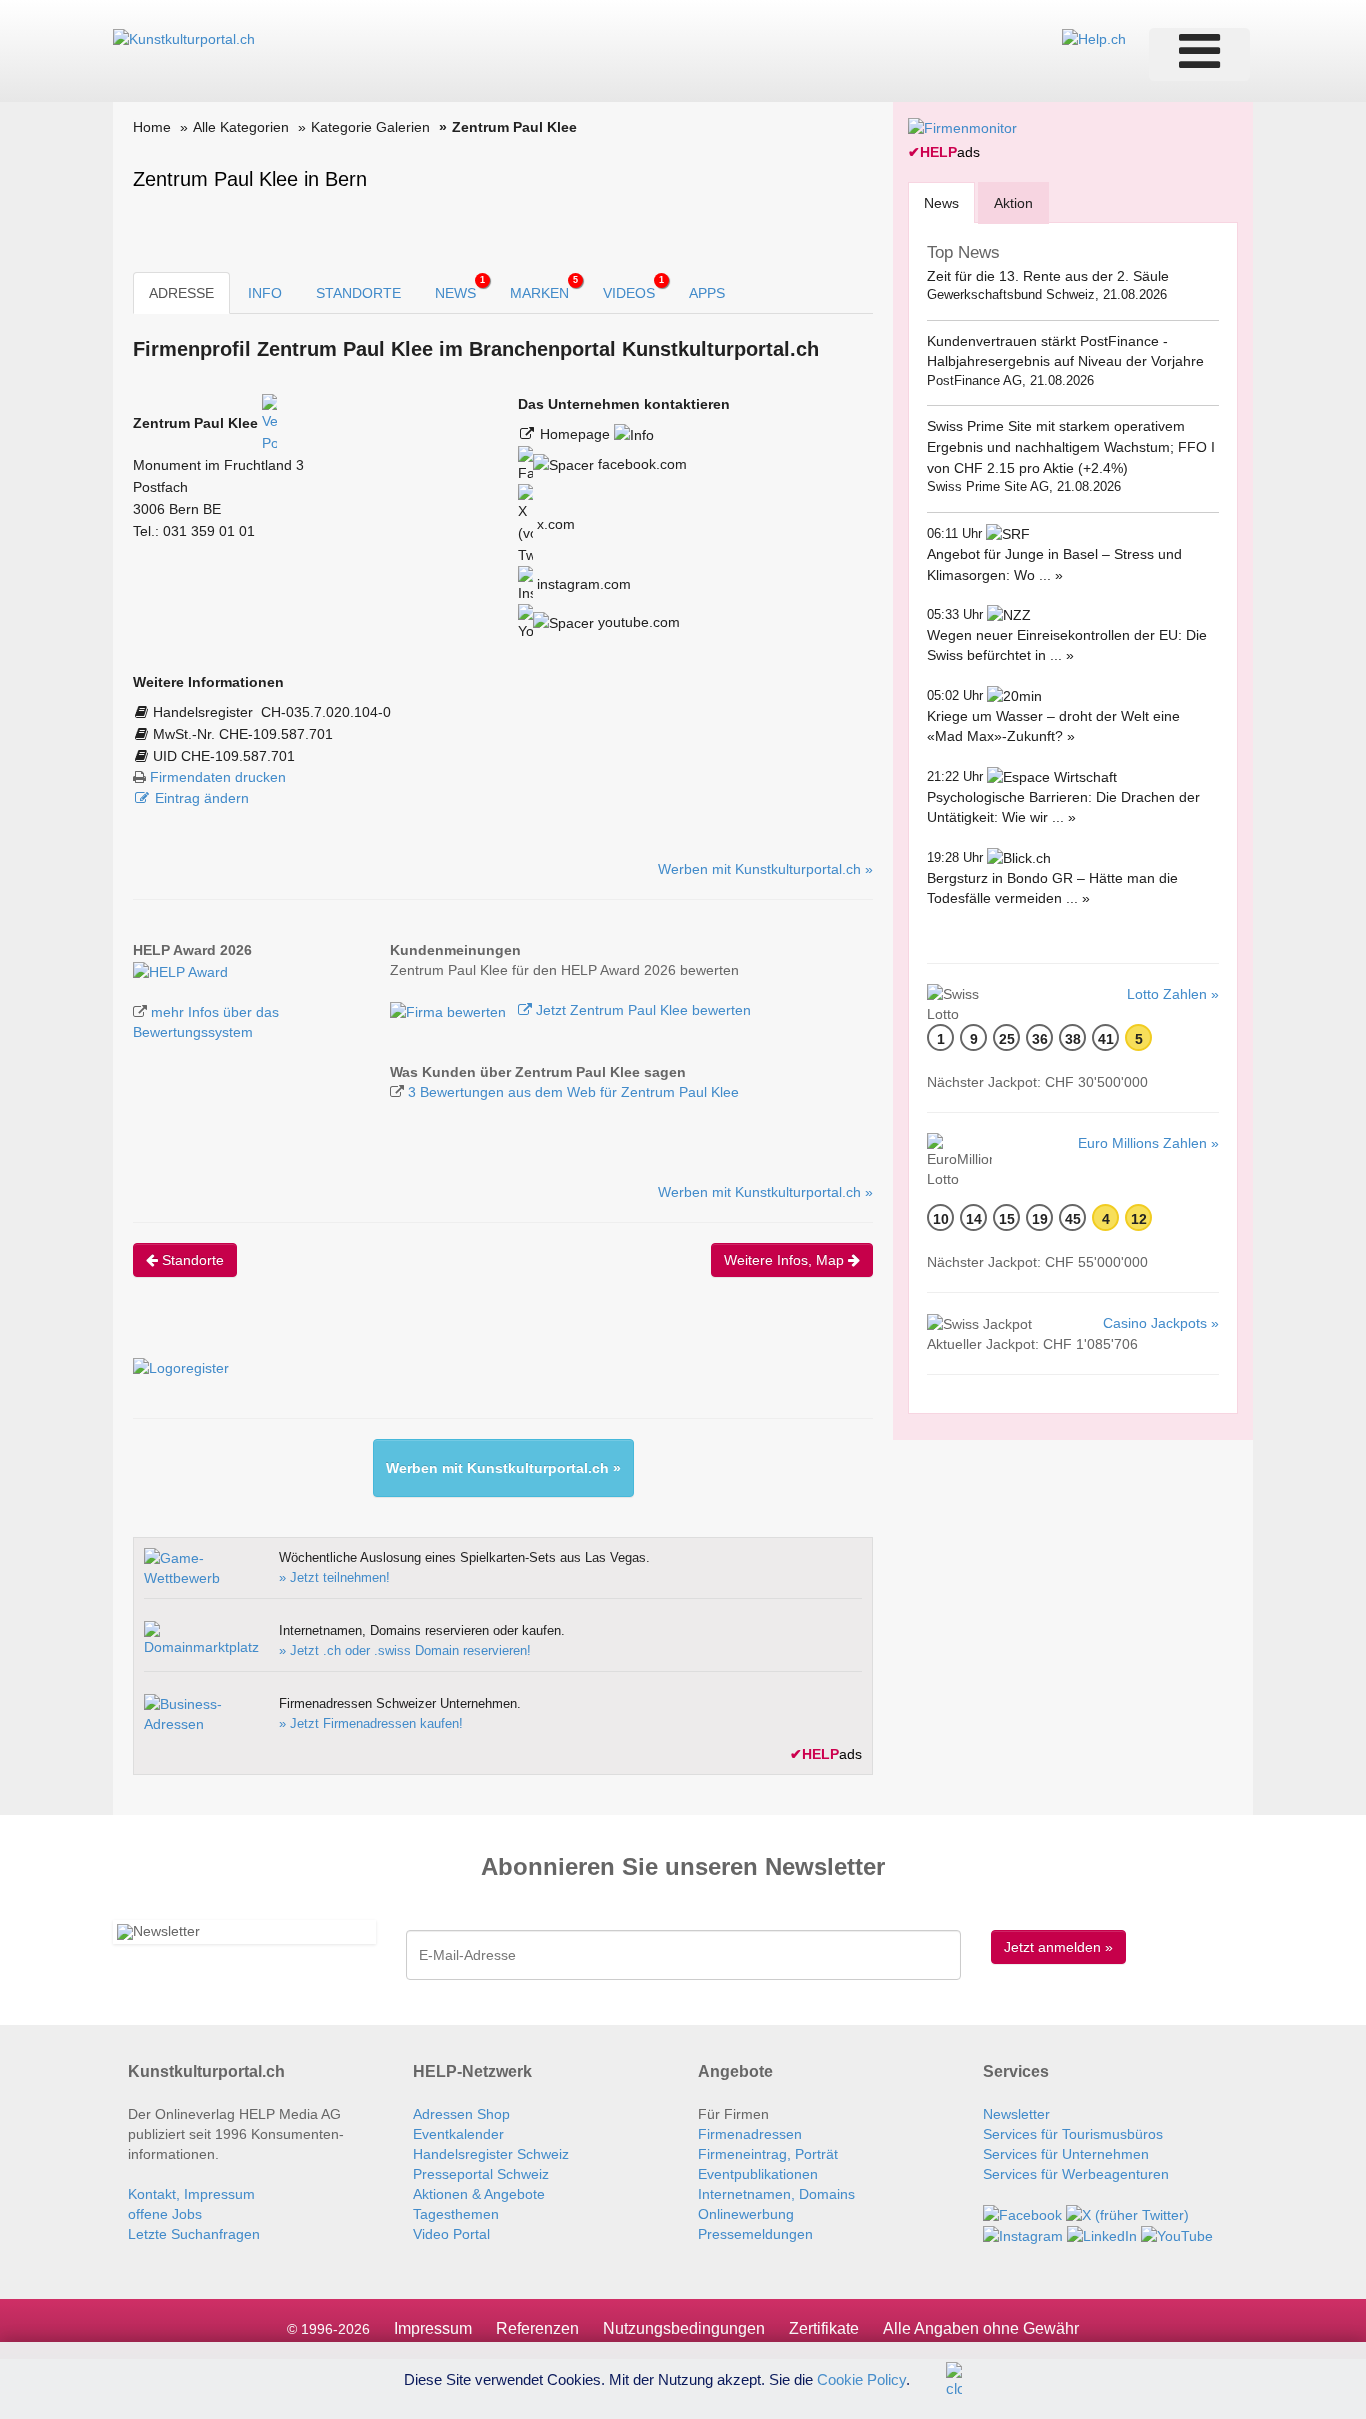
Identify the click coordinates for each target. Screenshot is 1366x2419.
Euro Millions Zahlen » (1148, 1143)
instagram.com (582, 584)
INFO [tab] (265, 293)
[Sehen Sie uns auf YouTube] (1177, 2235)
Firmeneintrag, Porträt (768, 2154)
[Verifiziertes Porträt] (269, 423)
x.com (554, 524)
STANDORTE (358, 293)
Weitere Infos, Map (786, 1260)
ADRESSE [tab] (181, 293)
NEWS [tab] (460, 288)
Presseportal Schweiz (481, 2174)
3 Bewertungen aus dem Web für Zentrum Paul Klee (573, 1092)
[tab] (941, 202)
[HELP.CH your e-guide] (1094, 38)
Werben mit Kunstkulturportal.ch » (765, 869)
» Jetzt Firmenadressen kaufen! (371, 1723)
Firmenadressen (750, 2134)
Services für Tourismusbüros (1073, 2134)
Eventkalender (458, 2134)
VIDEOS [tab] (633, 288)
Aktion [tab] (1013, 203)
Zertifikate (824, 2328)
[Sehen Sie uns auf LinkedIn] (1102, 2235)
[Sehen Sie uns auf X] (1127, 2214)
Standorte (191, 1260)
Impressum (433, 2328)
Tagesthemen (456, 2214)
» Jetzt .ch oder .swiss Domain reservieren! (405, 1650)
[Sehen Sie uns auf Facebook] (1022, 2214)
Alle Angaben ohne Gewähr (981, 2328)
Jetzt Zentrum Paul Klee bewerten (641, 1010)
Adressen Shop (461, 2114)
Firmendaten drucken (218, 777)
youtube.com (637, 622)
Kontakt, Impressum (191, 2194)
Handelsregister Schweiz (491, 2154)
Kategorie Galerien (370, 127)
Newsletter (1016, 2114)
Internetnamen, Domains (776, 2194)
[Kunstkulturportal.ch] (184, 38)
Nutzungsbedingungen (684, 2328)
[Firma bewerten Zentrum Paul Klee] (450, 1010)
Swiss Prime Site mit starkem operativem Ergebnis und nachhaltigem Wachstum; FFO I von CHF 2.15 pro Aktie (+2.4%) (1071, 446)
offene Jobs (165, 2214)
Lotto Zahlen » (1173, 994)
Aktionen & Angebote (479, 2194)
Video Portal (451, 2234)
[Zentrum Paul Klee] (180, 970)
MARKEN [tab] (544, 288)
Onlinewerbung (746, 2214)
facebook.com (640, 464)
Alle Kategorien (241, 127)
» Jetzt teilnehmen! (334, 1577)
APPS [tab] (707, 293)
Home (152, 127)
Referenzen (537, 2328)
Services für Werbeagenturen (1076, 2174)
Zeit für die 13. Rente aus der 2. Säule (1048, 276)
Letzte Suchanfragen (194, 2234)
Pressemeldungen (755, 2234)
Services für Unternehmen (1066, 2154)
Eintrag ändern (202, 798)
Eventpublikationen (758, 2174)
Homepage (577, 434)
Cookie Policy (861, 2378)
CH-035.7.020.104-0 (326, 712)
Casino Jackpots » (1161, 1323)
